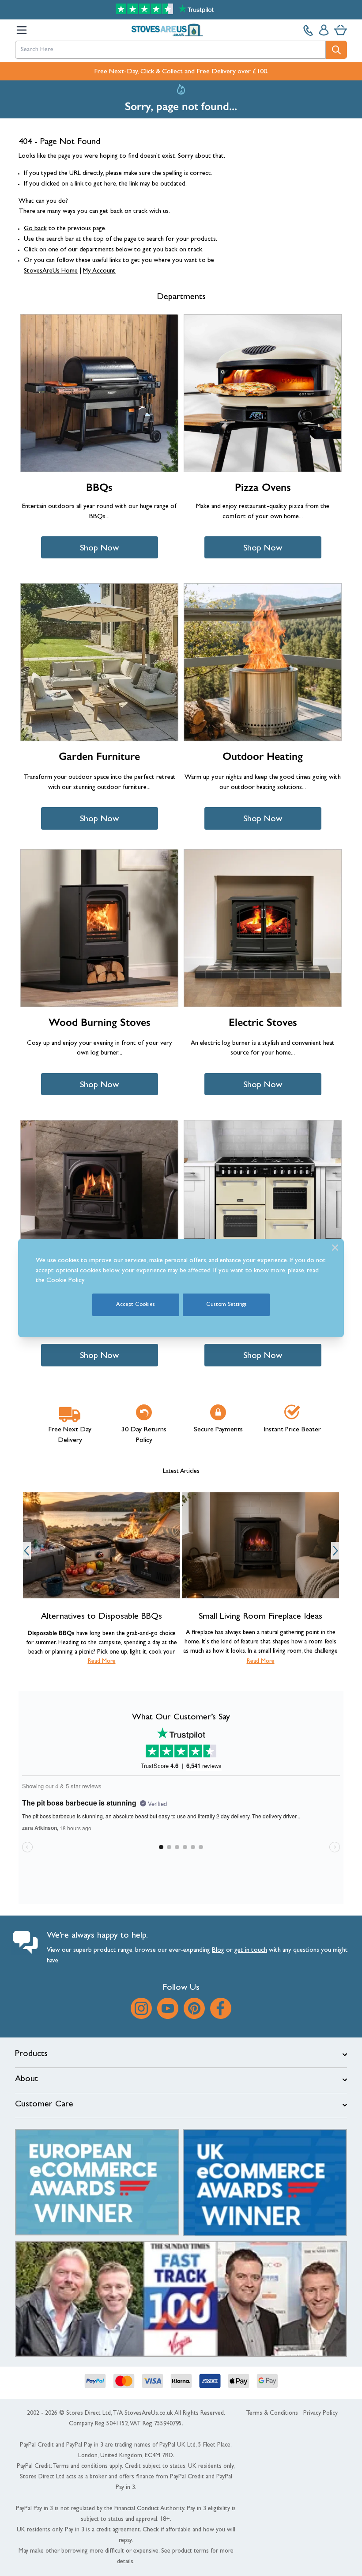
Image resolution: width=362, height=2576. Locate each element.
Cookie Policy (66, 1281)
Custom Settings (226, 1305)
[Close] (335, 1248)
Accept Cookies (136, 1305)
